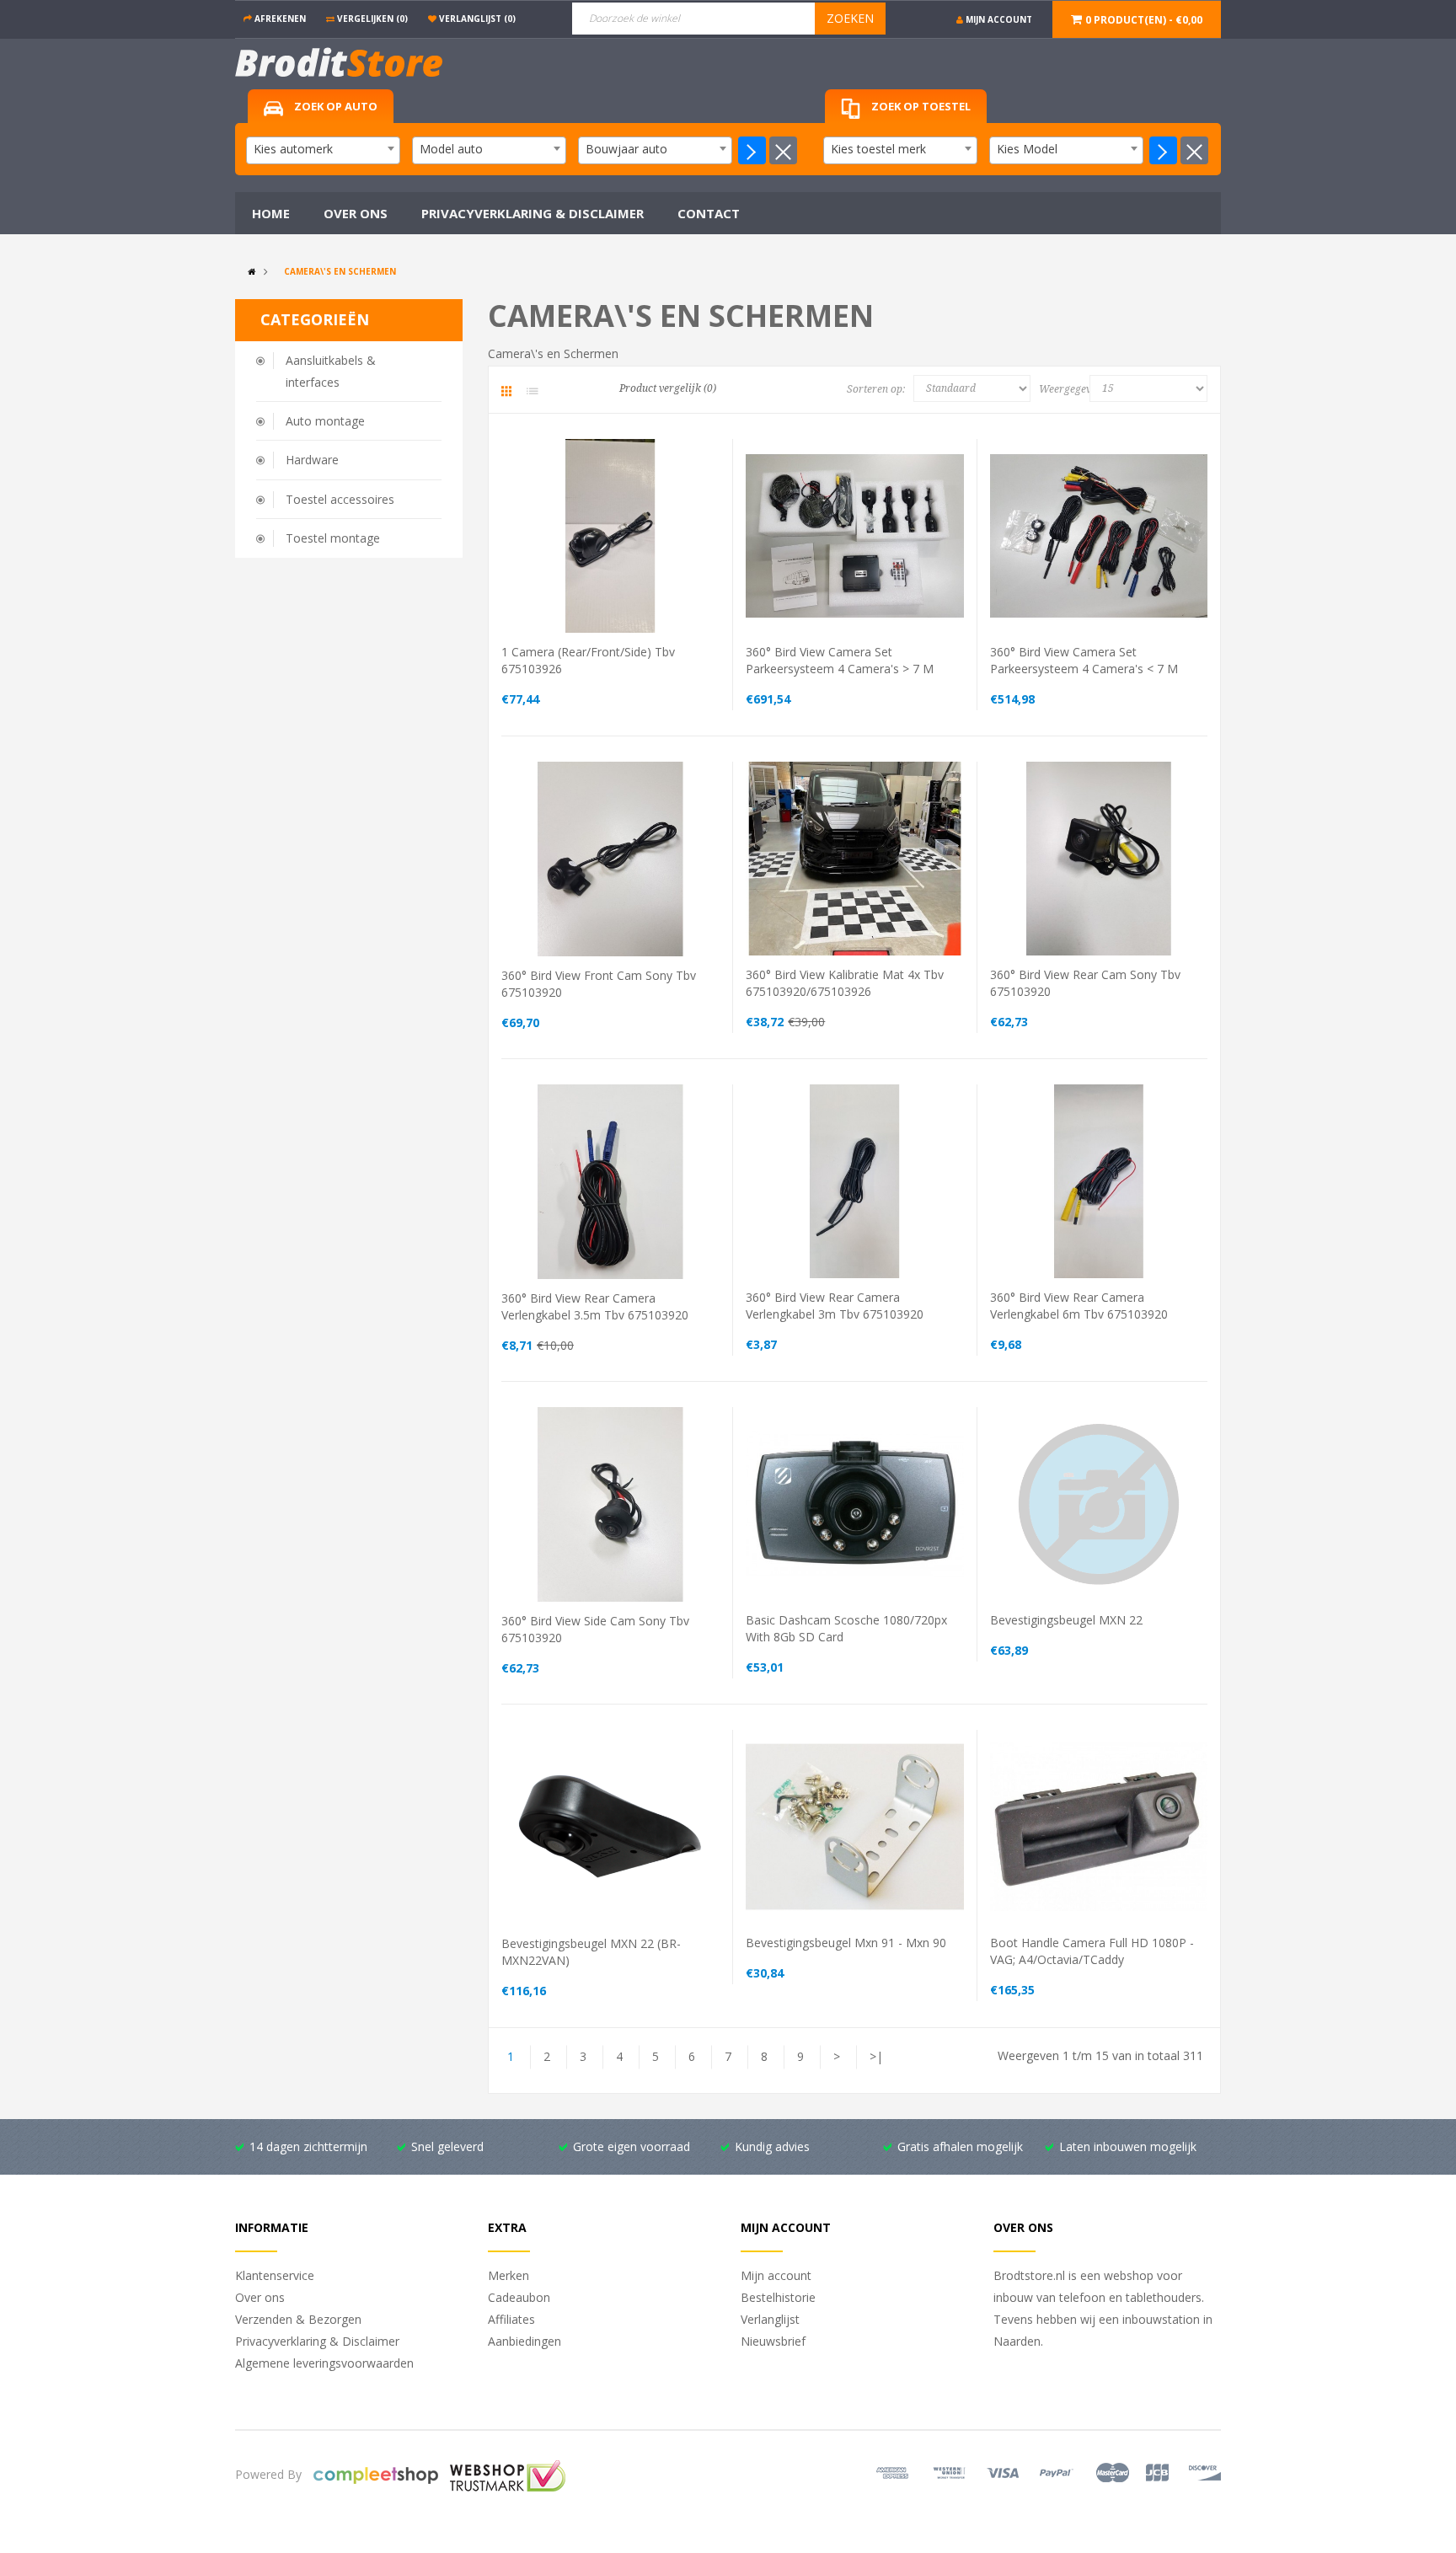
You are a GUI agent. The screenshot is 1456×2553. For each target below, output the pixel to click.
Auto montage (325, 421)
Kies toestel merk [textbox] (878, 149)
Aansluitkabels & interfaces (331, 371)
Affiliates (511, 2319)
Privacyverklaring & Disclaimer (317, 2341)
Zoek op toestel (920, 106)
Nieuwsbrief (773, 2341)
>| (876, 2056)
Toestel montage (333, 538)
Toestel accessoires (340, 499)
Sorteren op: (876, 389)
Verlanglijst (770, 2319)
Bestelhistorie (778, 2297)
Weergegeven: (1068, 389)
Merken (509, 2275)
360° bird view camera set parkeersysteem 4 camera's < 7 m (1084, 660)
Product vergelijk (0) (668, 388)
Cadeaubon (519, 2297)
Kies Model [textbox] (1027, 149)
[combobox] (323, 150)
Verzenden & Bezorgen (298, 2319)
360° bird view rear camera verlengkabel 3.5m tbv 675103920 (595, 1306)
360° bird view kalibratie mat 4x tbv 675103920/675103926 (845, 983)
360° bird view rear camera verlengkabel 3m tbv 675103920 (835, 1306)
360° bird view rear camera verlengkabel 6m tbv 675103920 (1079, 1306)
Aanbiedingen (525, 2341)
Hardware (312, 460)
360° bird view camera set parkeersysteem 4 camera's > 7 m (840, 660)
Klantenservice (275, 2275)
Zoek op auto (335, 106)
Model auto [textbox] (451, 149)
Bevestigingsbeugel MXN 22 (1066, 1620)
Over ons (260, 2297)
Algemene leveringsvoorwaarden (324, 2363)
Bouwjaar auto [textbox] (626, 149)
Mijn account (776, 2275)
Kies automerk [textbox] (293, 149)
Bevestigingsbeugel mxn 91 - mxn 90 (846, 1943)
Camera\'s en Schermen (340, 271)
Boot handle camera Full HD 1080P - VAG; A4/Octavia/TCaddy (1092, 1951)
